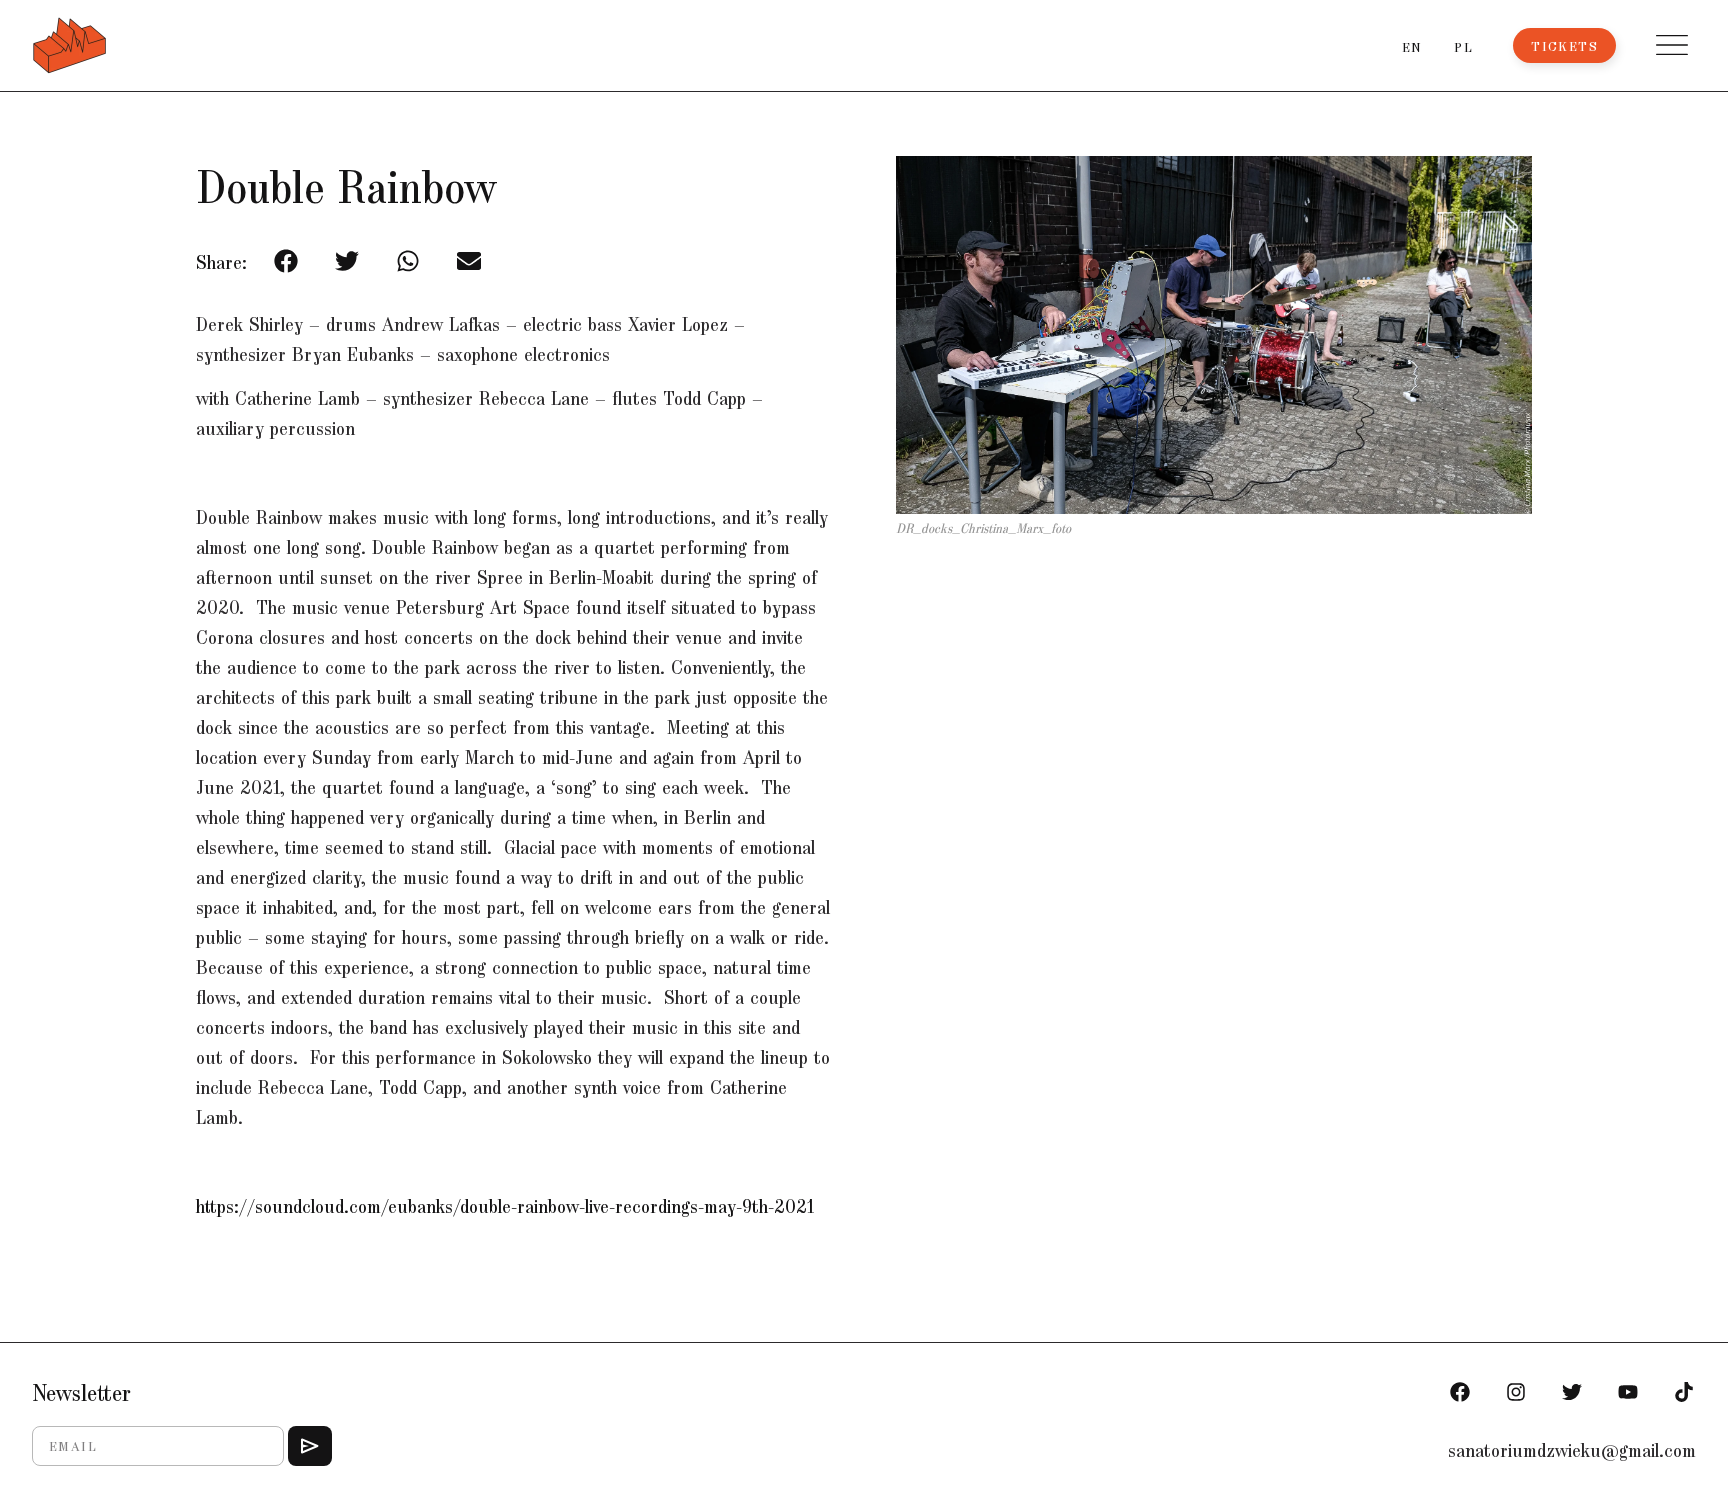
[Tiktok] (1684, 1392)
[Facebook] (1460, 1392)
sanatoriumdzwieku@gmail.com (1572, 1449)
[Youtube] (1628, 1392)
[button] (1672, 45)
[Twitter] (1572, 1392)
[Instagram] (1516, 1392)
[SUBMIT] (310, 1446)
